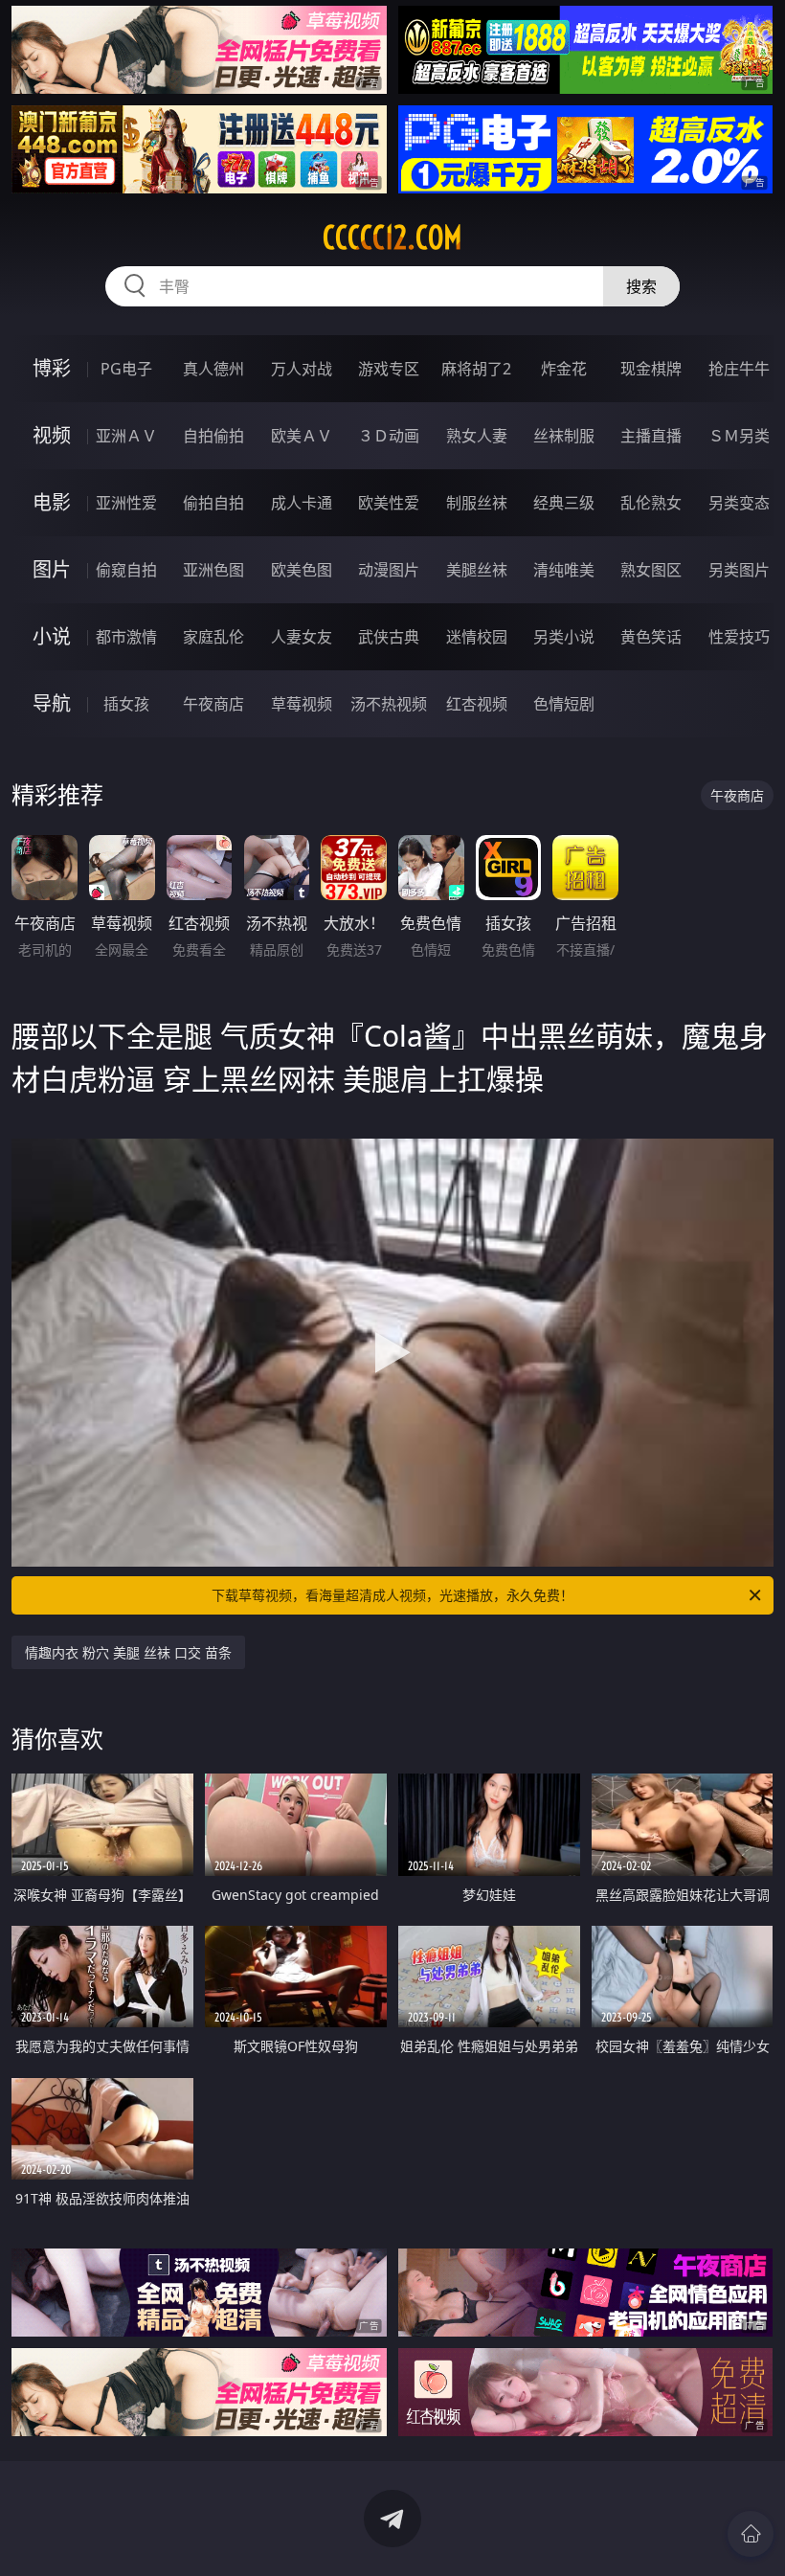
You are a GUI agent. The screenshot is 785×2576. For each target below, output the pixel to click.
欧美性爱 (389, 503)
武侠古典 (389, 637)
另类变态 (739, 503)
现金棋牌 (651, 369)
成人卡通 (302, 503)
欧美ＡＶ (302, 436)
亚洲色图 (213, 570)
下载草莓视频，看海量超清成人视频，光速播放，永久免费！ (392, 1595)
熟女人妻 (477, 436)
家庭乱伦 (213, 637)
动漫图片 (389, 570)
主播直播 (651, 436)
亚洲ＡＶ (126, 436)
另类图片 (739, 570)
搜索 (641, 286)
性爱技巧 (739, 637)
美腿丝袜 (477, 570)
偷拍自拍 (213, 503)
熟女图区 (651, 570)
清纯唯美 (564, 570)
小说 (52, 636)
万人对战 (302, 369)
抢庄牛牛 (739, 369)
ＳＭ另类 (739, 436)
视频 (52, 435)
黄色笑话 (651, 637)
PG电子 (126, 369)
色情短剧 (564, 704)
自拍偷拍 (213, 436)
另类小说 (564, 637)
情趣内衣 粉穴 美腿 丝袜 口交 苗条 (128, 1652)
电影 (52, 502)
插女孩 (126, 704)
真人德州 (213, 369)
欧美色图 (302, 570)
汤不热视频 (389, 704)
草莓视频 (302, 704)
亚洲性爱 (126, 503)
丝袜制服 (564, 436)
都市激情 (126, 637)
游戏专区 (389, 369)
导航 (52, 703)
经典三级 (564, 503)
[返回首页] (751, 2534)
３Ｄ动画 (389, 436)
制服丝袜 (477, 503)
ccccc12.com (392, 237)
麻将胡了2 (476, 369)
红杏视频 (477, 704)
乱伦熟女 (651, 503)
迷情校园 (477, 637)
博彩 (52, 368)
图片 (52, 569)
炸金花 (564, 369)
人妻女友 (302, 637)
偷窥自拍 (126, 570)
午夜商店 (213, 704)
